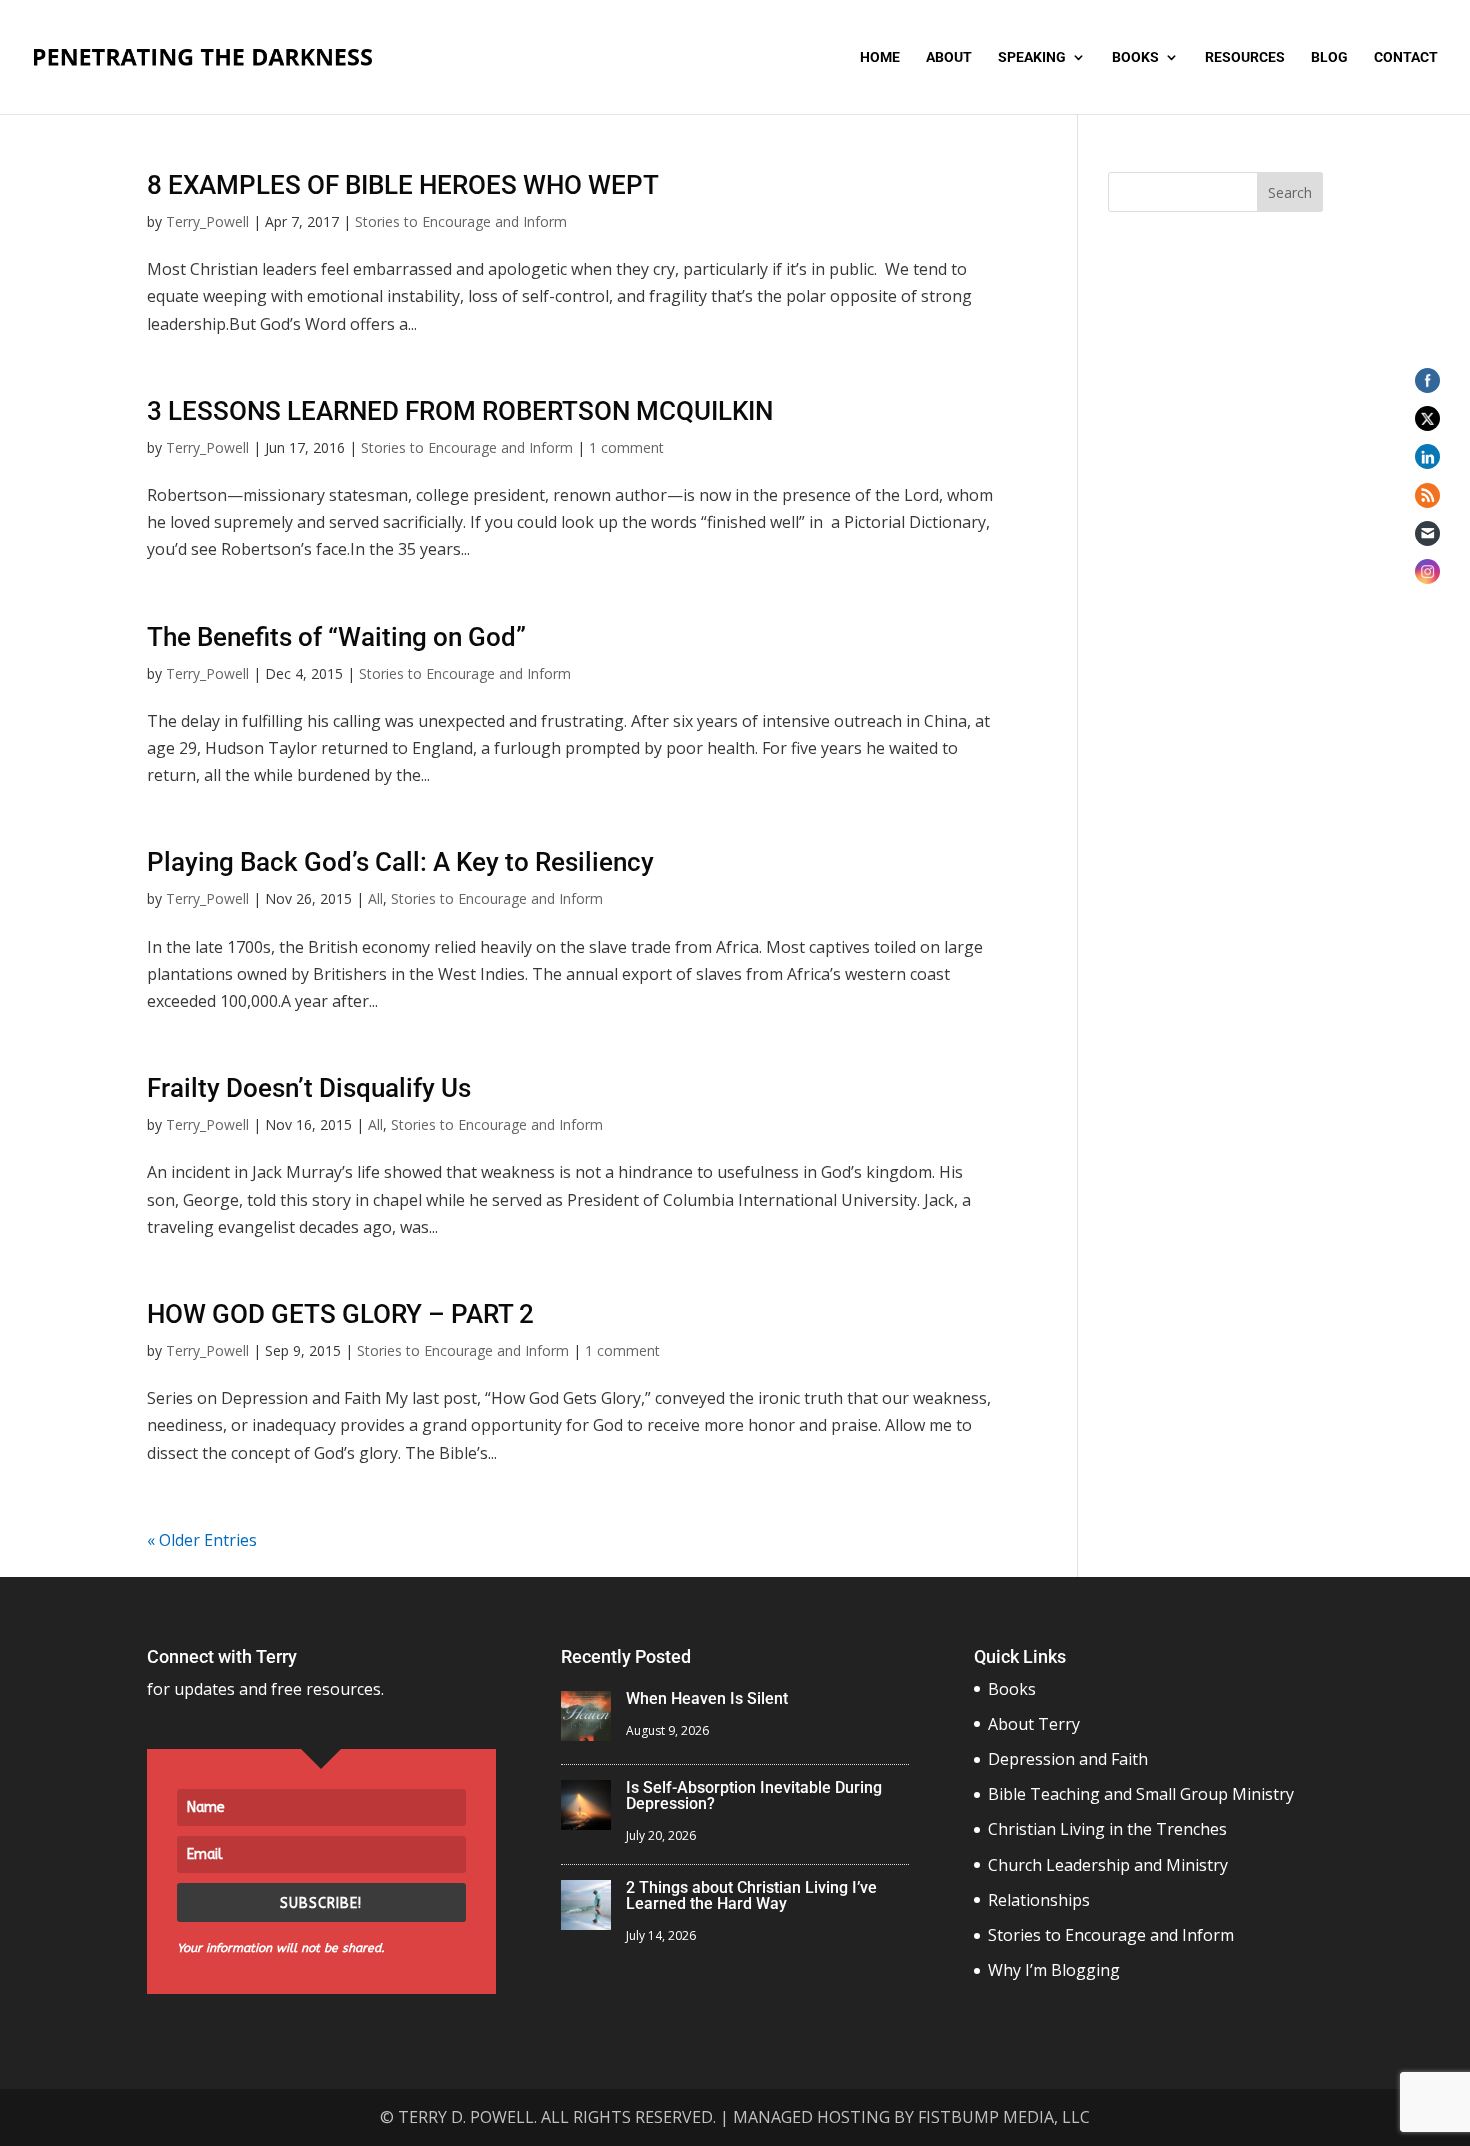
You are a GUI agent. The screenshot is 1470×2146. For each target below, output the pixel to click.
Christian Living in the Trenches (1107, 1829)
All (375, 898)
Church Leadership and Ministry (1108, 1865)
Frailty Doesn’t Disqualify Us (309, 1088)
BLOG (1329, 57)
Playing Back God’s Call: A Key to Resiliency (403, 862)
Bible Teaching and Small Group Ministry (1141, 1794)
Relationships (1039, 1900)
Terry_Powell (207, 221)
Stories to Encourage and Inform (461, 221)
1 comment (626, 447)
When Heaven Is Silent (707, 1698)
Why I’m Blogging (1054, 1970)
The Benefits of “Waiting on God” (336, 637)
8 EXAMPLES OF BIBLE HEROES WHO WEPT (403, 185)
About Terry (1034, 1724)
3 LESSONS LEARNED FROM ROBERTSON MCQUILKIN (460, 411)
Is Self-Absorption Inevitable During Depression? (754, 1795)
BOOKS (1135, 57)
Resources (1245, 57)
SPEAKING (1032, 57)
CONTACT (1406, 57)
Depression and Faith (1068, 1759)
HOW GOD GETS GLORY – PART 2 (340, 1314)
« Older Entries (202, 1540)
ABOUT (949, 57)
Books (1012, 1689)
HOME (880, 57)
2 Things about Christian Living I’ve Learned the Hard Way (751, 1895)
